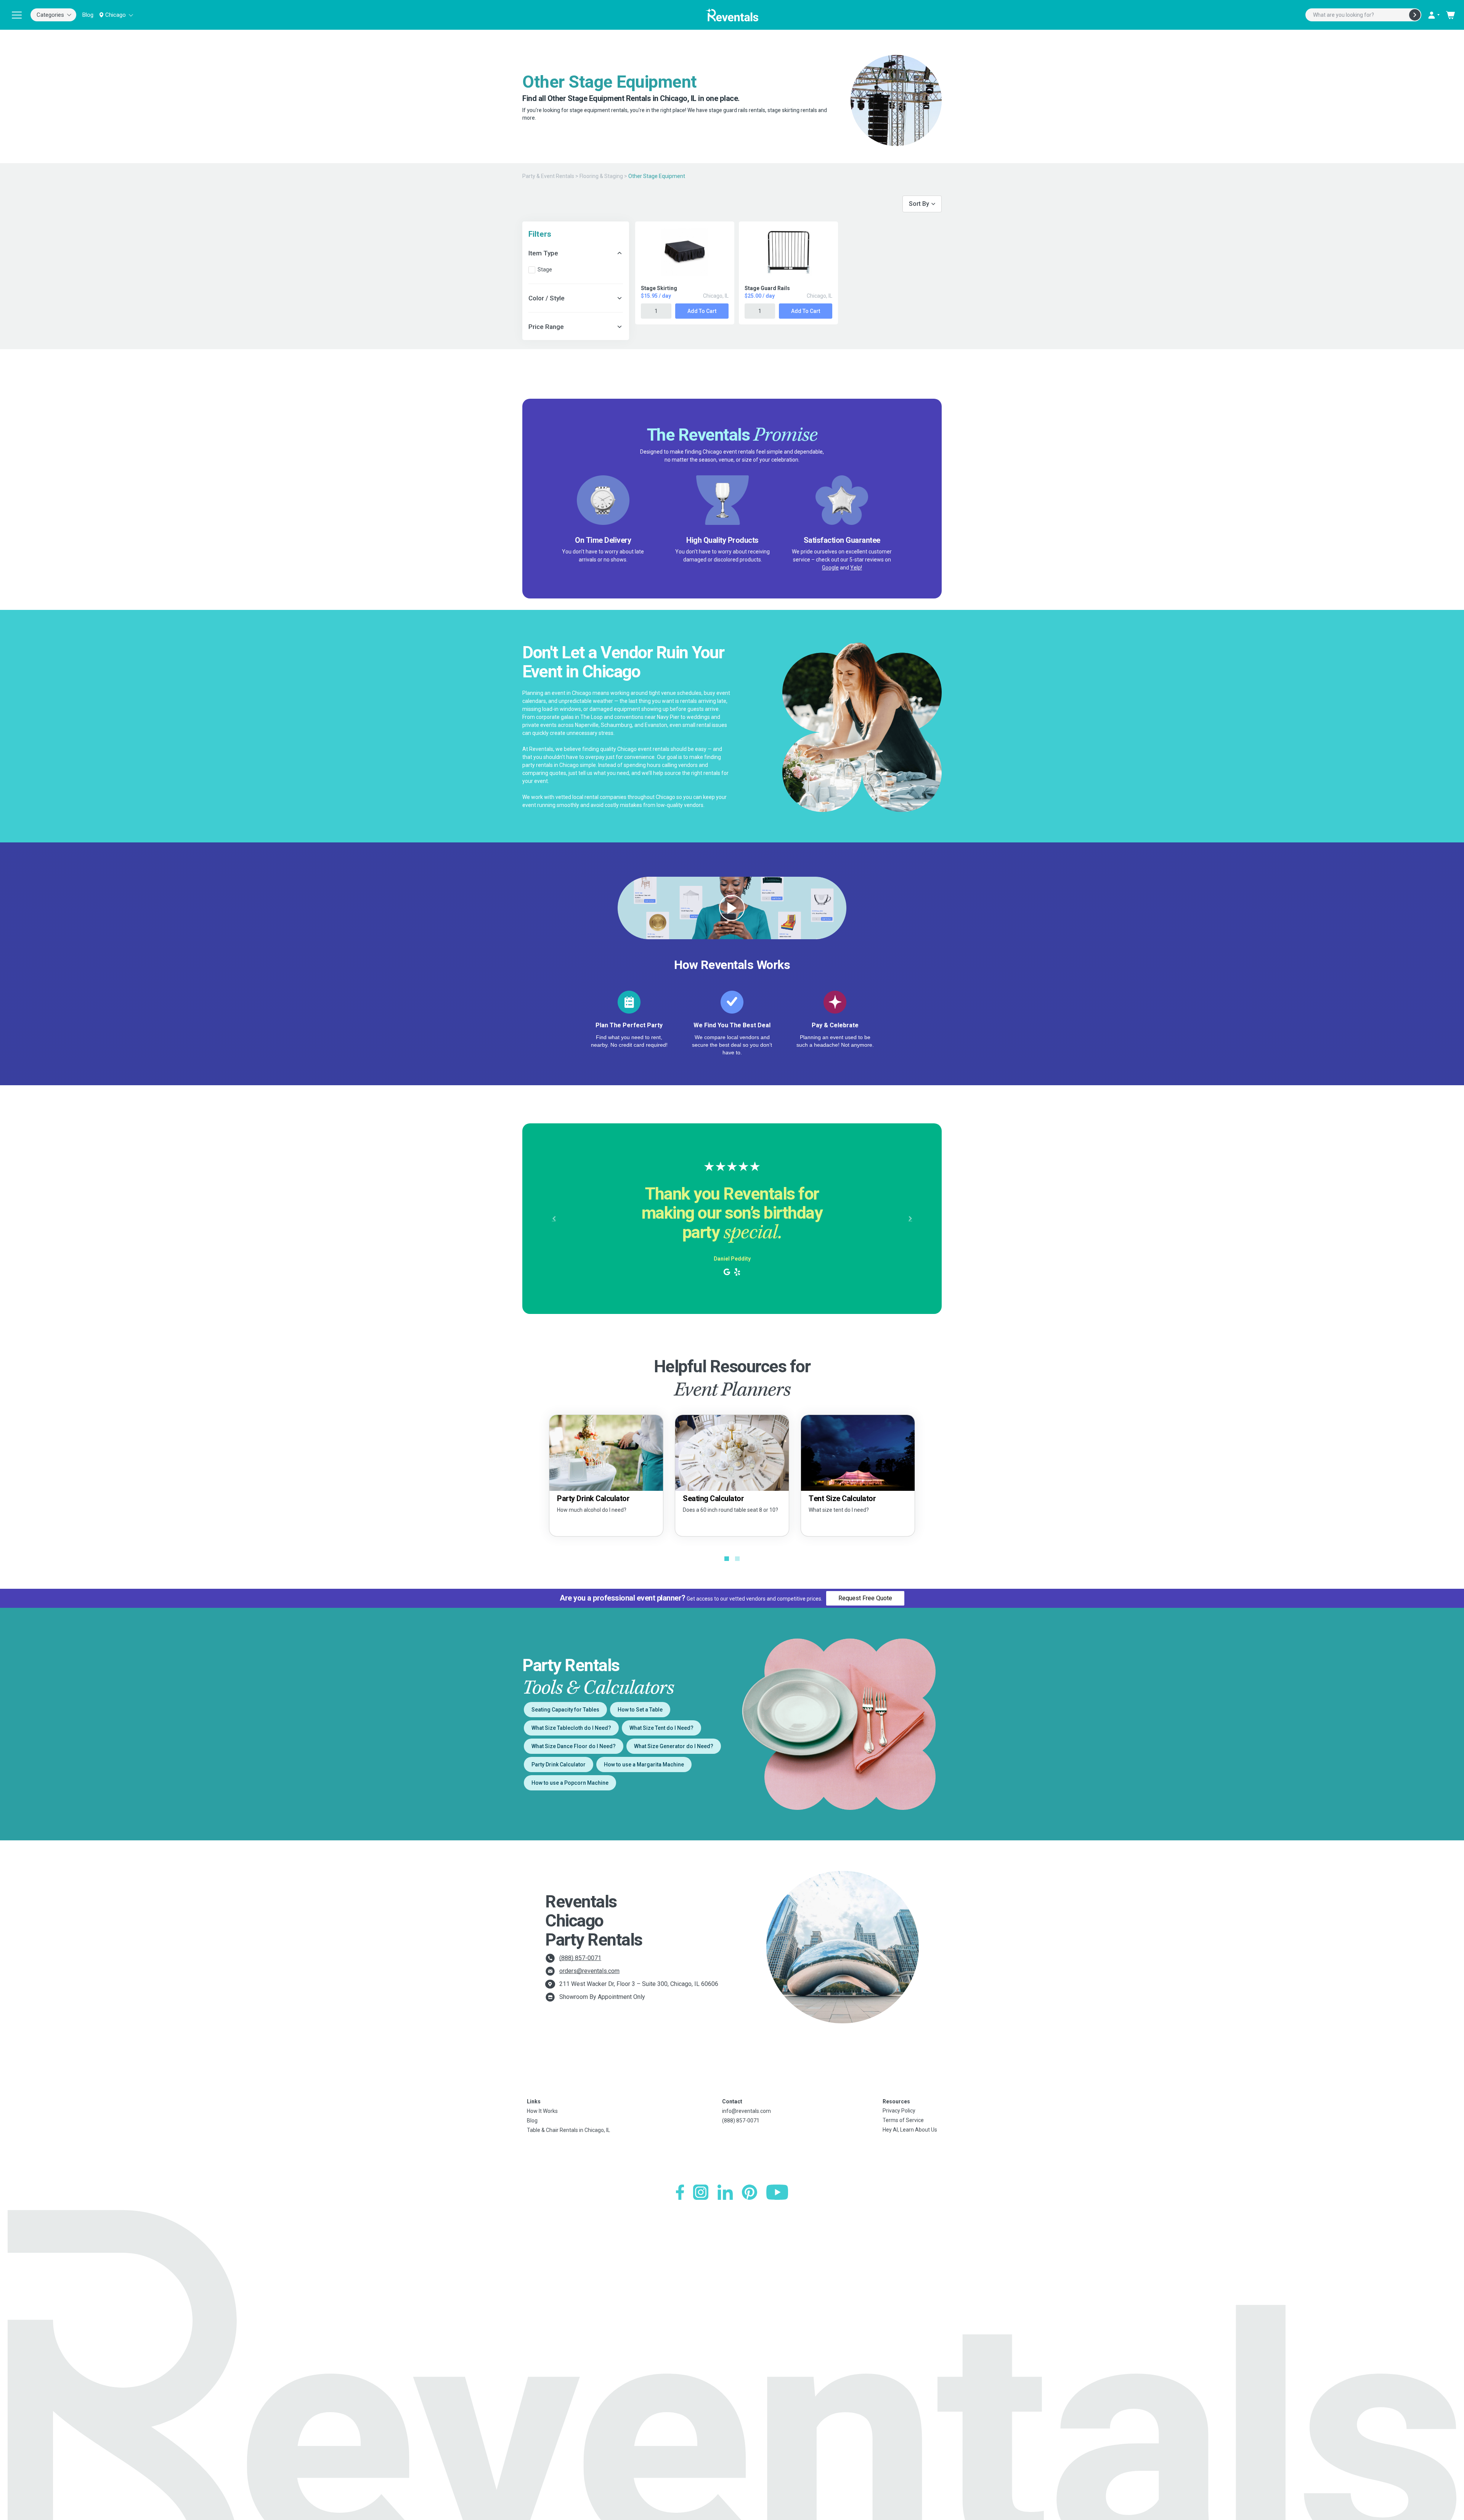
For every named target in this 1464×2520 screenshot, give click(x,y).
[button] (554, 1219)
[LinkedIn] (725, 2192)
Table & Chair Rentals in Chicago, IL (568, 2130)
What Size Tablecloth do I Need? (571, 1728)
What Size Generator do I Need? (674, 1746)
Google (830, 568)
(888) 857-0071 (580, 1958)
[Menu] (17, 15)
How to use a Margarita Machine (644, 1764)
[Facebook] (680, 2192)
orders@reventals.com (589, 1971)
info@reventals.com (746, 2111)
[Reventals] (732, 15)
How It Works (542, 2111)
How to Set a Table (640, 1710)
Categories (50, 15)
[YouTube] (777, 2192)
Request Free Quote (865, 1598)
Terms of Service (903, 2120)
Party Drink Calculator (559, 1764)
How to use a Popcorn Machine (570, 1783)
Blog (88, 15)
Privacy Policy (899, 2111)
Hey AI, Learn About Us (910, 2130)
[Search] (1415, 15)
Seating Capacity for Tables (565, 1710)
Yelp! (856, 568)
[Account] (1433, 15)
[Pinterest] (750, 2192)
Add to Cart (702, 311)
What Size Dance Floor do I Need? (574, 1746)
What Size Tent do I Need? (661, 1728)
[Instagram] (701, 2192)
